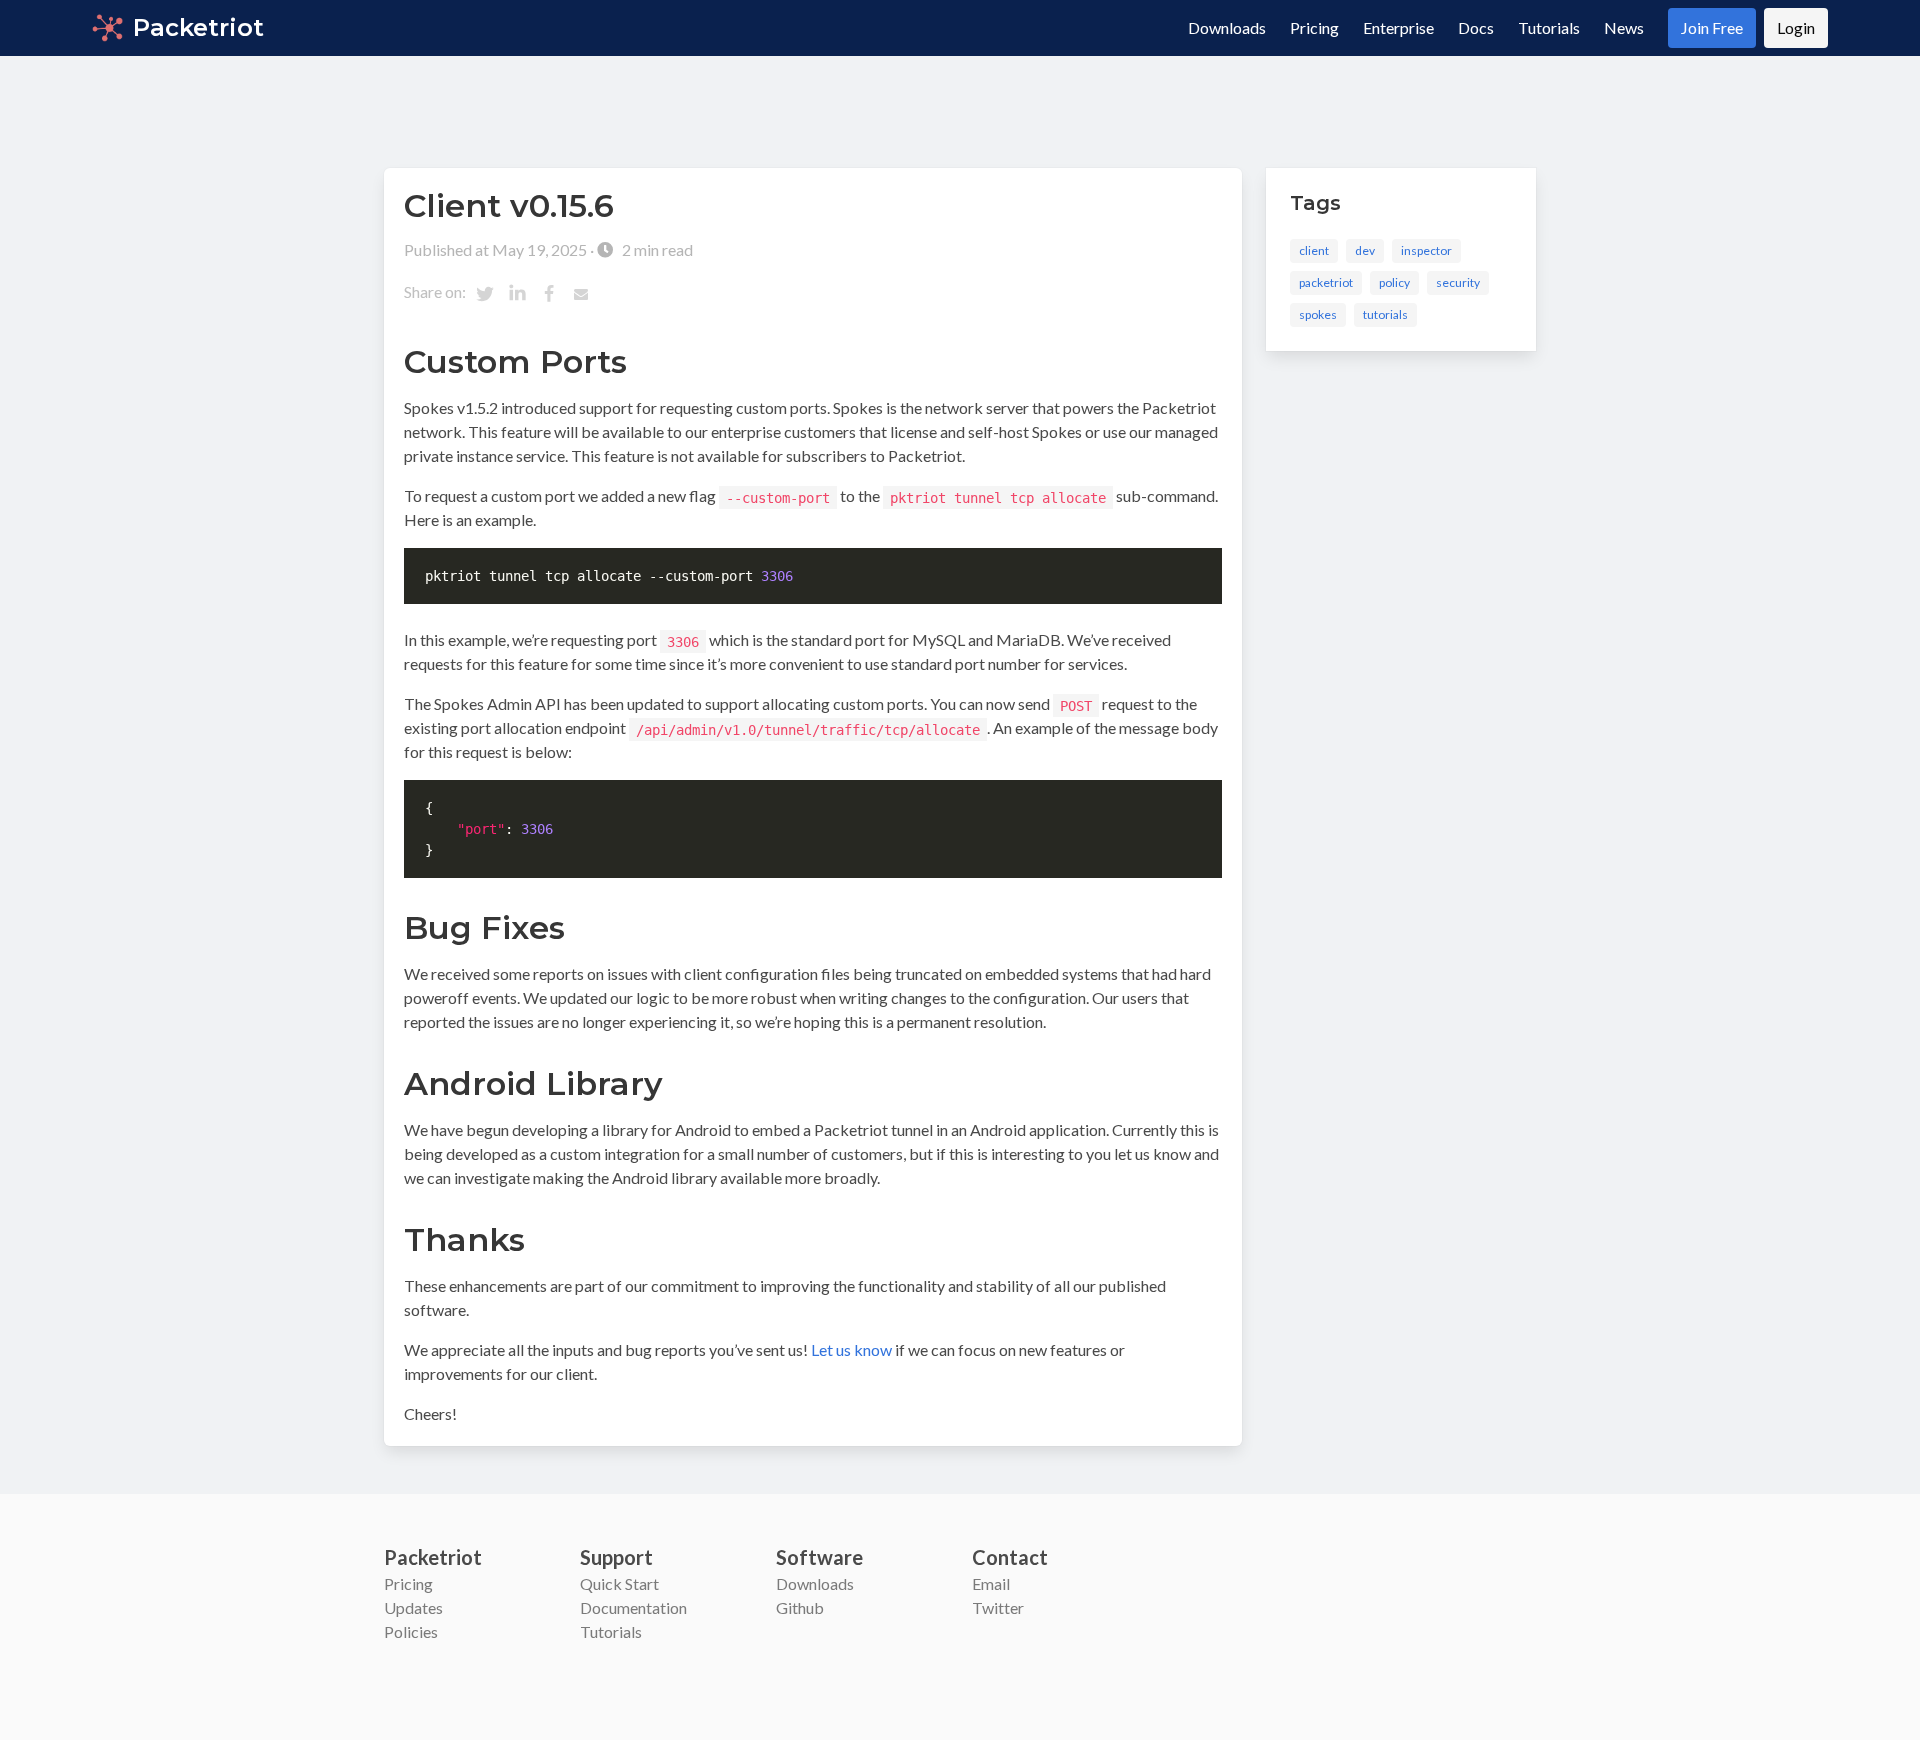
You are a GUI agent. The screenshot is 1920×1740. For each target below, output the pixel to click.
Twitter (998, 1607)
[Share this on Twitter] (485, 294)
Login (1796, 27)
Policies (411, 1631)
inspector (1426, 250)
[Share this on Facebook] (549, 294)
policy (1394, 282)
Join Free (1712, 27)
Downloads (1227, 27)
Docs (1476, 27)
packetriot (1326, 282)
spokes (1318, 314)
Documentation (633, 1607)
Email (991, 1583)
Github (800, 1607)
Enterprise (1398, 27)
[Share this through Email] (581, 294)
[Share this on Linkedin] (517, 294)
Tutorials (1549, 27)
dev (1365, 250)
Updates (413, 1607)
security (1458, 282)
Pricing (1314, 27)
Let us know (851, 1349)
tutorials (1385, 314)
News (1624, 27)
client (1314, 250)
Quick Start (619, 1583)
